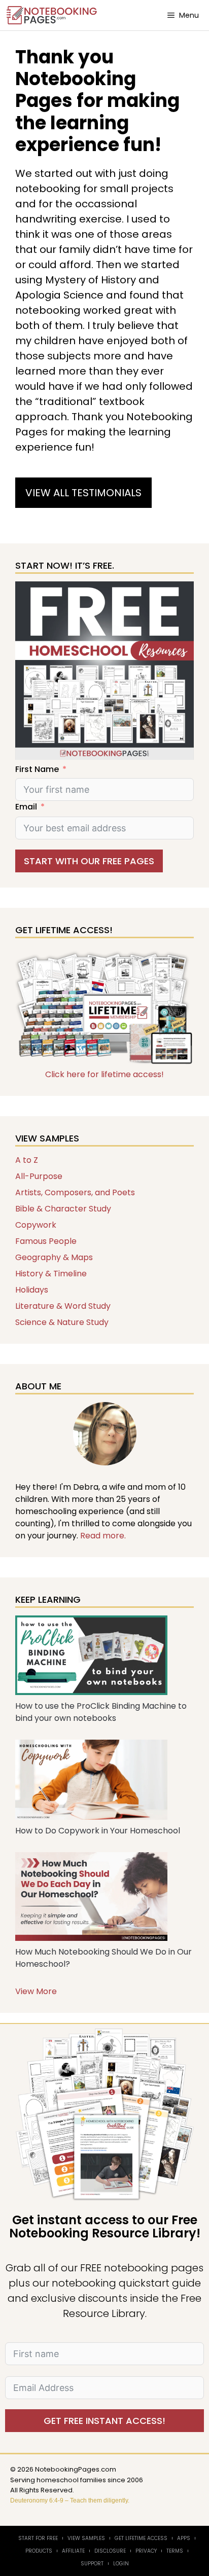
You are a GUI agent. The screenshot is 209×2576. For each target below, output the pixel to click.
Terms (175, 2551)
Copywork (36, 1225)
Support (92, 2564)
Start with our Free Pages (89, 861)
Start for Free (38, 2538)
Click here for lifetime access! (104, 1074)
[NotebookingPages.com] (53, 15)
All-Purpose (39, 1176)
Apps (184, 2538)
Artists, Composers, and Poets (75, 1192)
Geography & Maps (54, 1257)
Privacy (146, 2551)
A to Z (27, 1160)
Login (121, 2564)
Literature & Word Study (63, 1306)
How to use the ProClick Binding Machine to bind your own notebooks (101, 1712)
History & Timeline (51, 1274)
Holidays (32, 1290)
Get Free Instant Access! (104, 2421)
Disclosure (110, 2551)
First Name (37, 769)
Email (26, 807)
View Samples (86, 2538)
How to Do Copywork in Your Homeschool (98, 1831)
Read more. (103, 1536)
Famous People (46, 1241)
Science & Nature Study (62, 1322)
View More (36, 1991)
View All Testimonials (83, 493)
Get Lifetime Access (141, 2538)
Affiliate (73, 2551)
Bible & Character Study (63, 1209)
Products (39, 2551)
